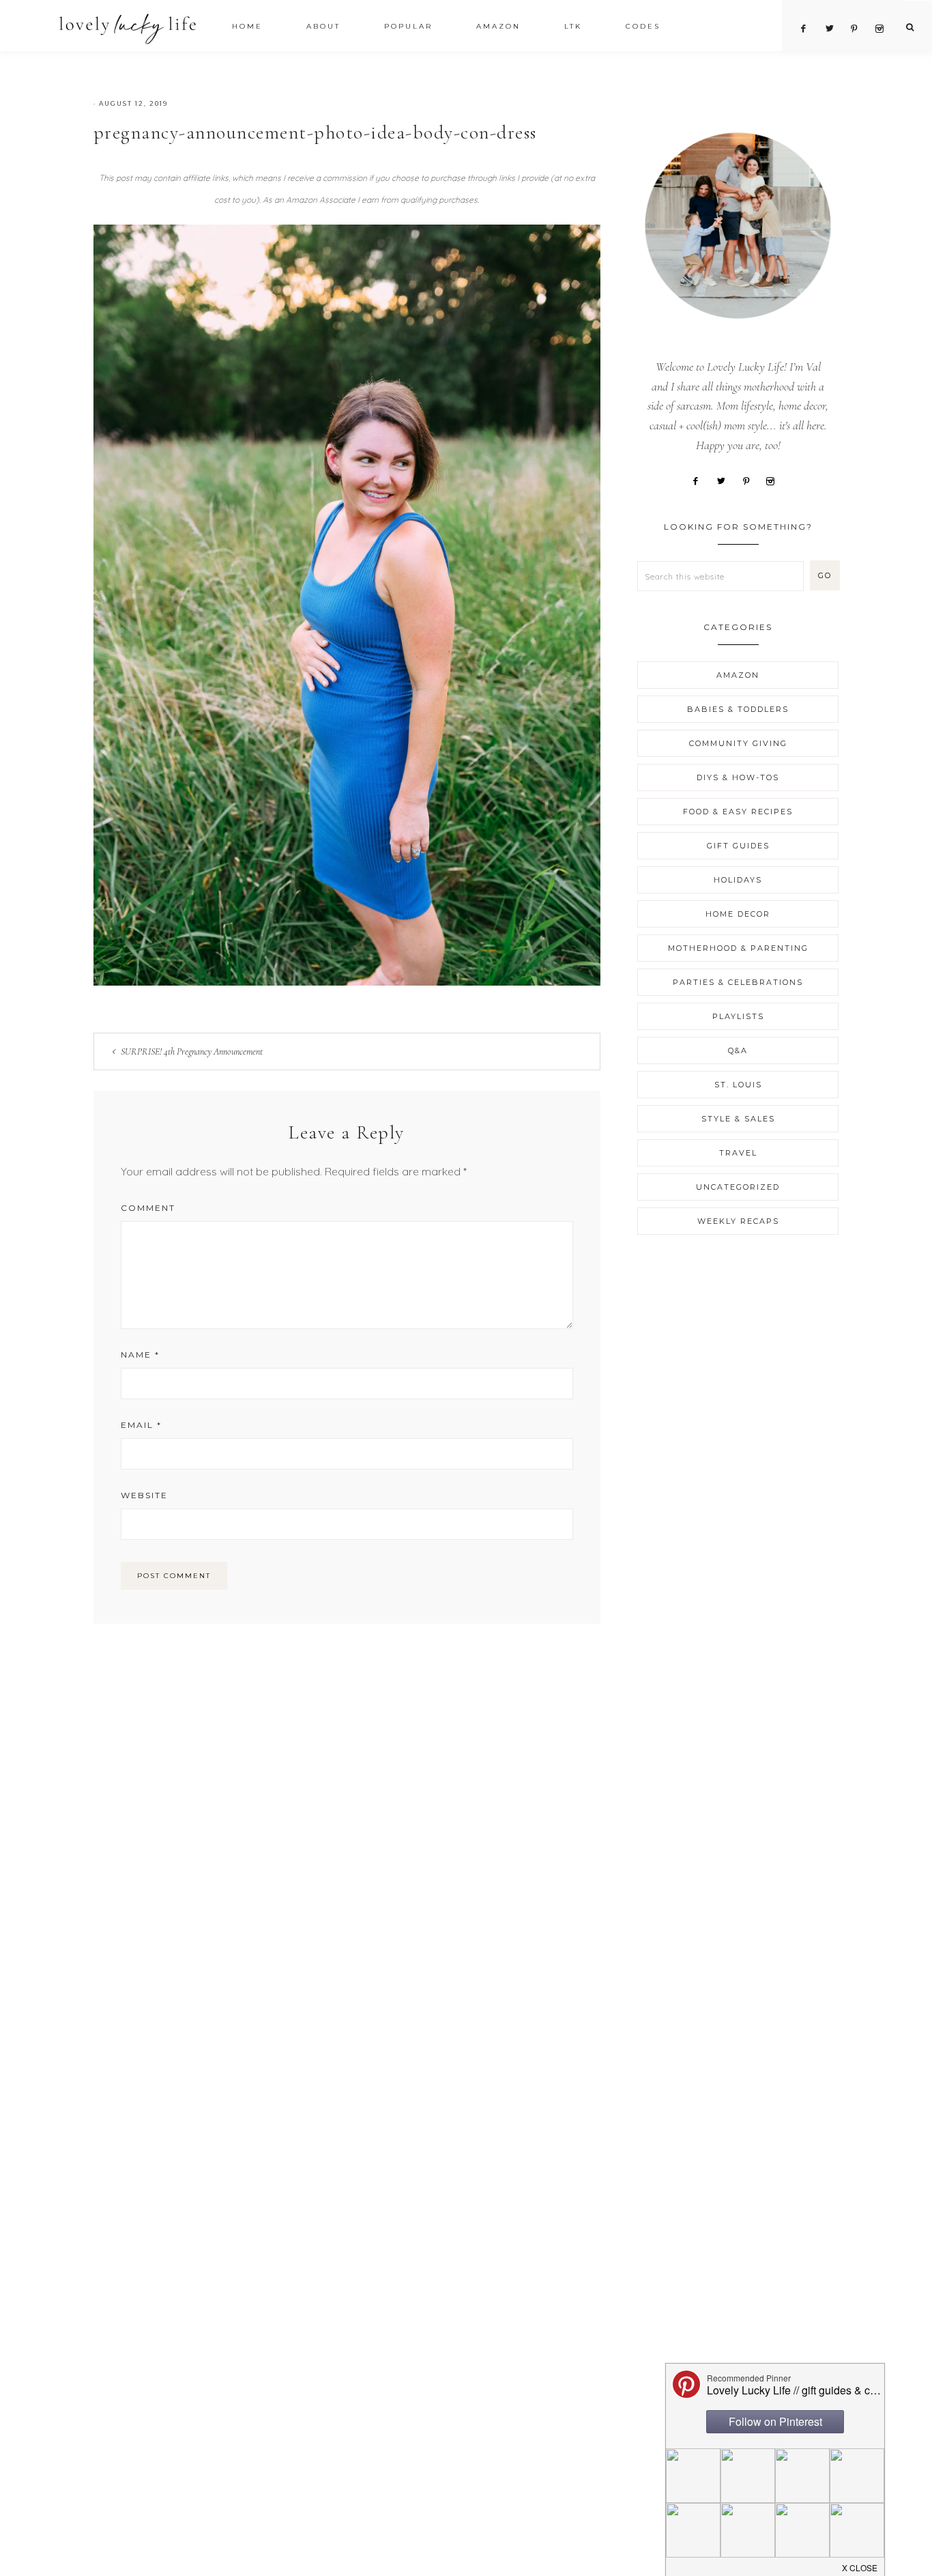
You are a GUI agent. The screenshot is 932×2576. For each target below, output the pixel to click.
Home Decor (738, 914)
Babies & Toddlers (738, 709)
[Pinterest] (751, 480)
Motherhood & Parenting (738, 948)
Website (144, 1495)
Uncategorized (738, 1187)
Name (140, 1355)
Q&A (738, 1050)
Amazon (738, 675)
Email (141, 1425)
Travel (738, 1153)
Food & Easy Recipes (738, 812)
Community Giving (738, 743)
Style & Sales (738, 1119)
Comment (148, 1208)
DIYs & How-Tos (738, 777)
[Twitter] (726, 480)
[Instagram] (776, 480)
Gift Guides (738, 846)
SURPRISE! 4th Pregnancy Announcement (192, 1051)
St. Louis (738, 1085)
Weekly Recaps (738, 1221)
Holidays (738, 880)
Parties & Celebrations (738, 982)
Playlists (738, 1016)
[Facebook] (701, 480)
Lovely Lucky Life (128, 28)
